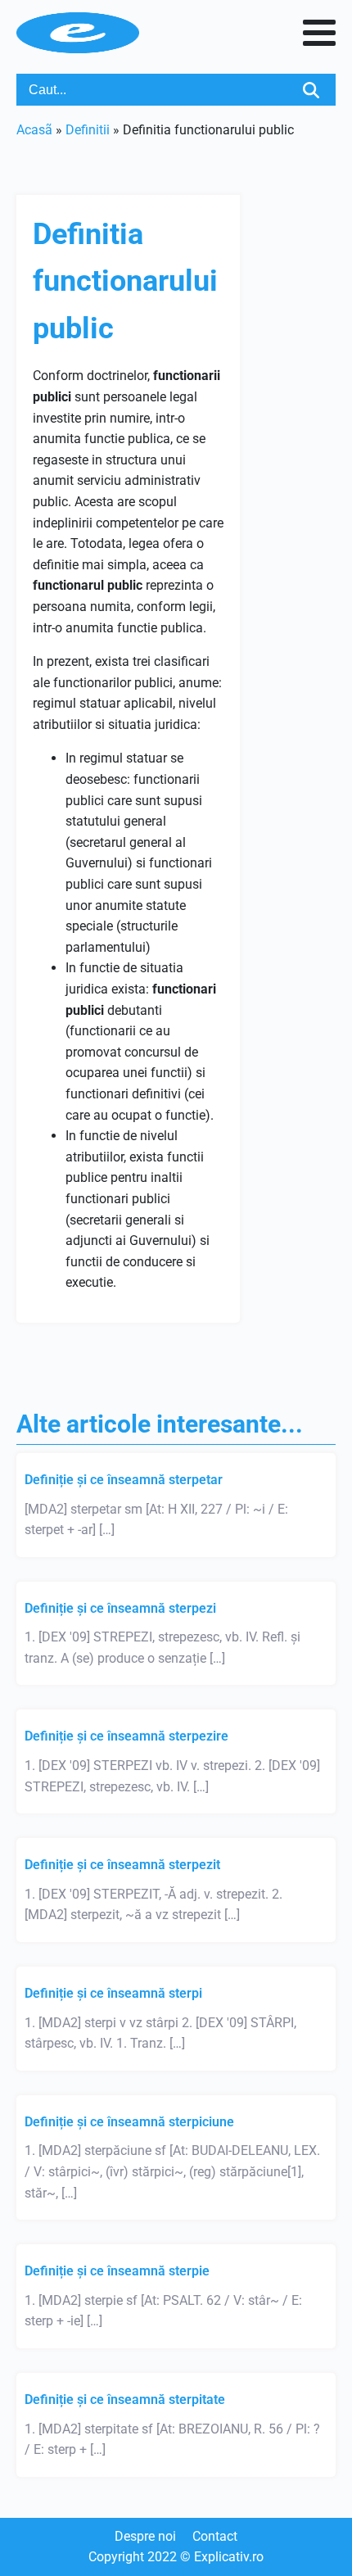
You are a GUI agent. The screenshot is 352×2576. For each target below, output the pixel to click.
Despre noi (145, 2536)
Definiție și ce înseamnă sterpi (113, 1993)
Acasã (34, 130)
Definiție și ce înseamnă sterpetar (124, 1480)
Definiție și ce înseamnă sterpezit (122, 1865)
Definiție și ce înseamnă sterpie (117, 2271)
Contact (215, 2536)
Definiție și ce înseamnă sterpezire (126, 1736)
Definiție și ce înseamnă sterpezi (120, 1608)
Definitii (88, 130)
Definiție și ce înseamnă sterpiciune (129, 2122)
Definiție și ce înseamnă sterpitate (125, 2399)
